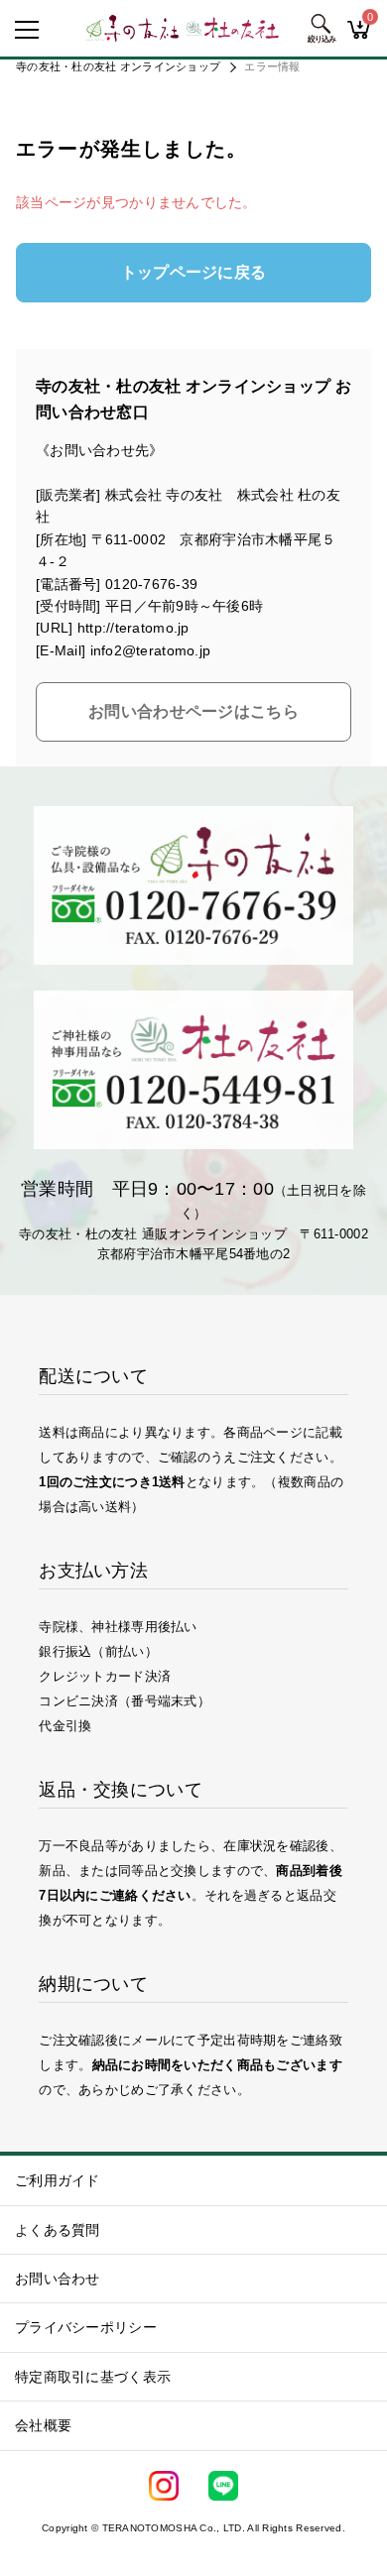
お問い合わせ (58, 2279)
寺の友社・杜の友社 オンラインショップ (118, 66)
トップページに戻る (194, 272)
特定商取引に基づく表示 (93, 2377)
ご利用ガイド (58, 2180)
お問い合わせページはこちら (193, 711)
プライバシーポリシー (86, 2327)
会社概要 (43, 2425)
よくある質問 (58, 2230)
